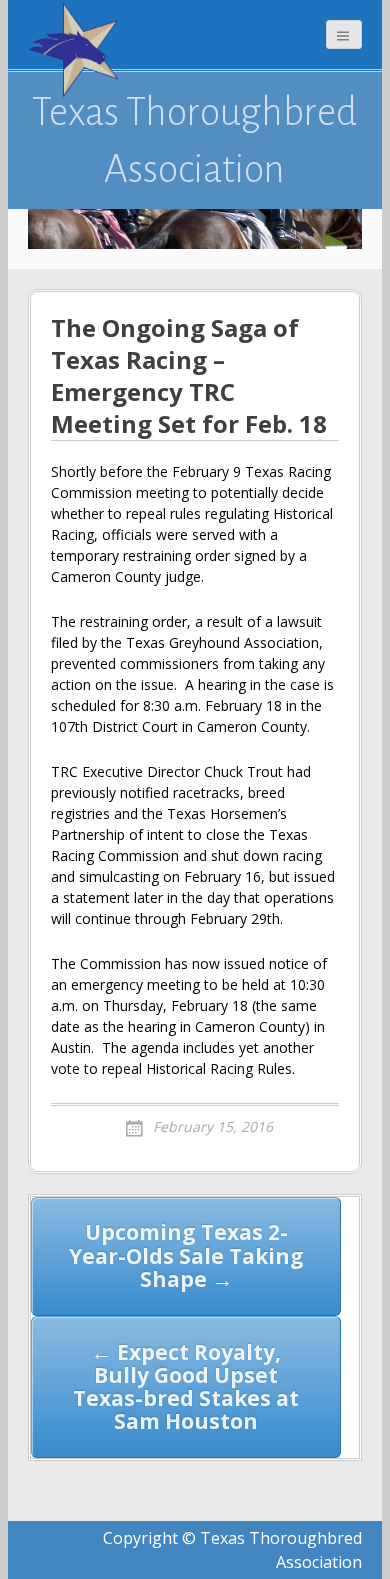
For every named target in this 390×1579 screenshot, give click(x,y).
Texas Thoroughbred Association (194, 140)
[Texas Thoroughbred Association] (78, 50)
